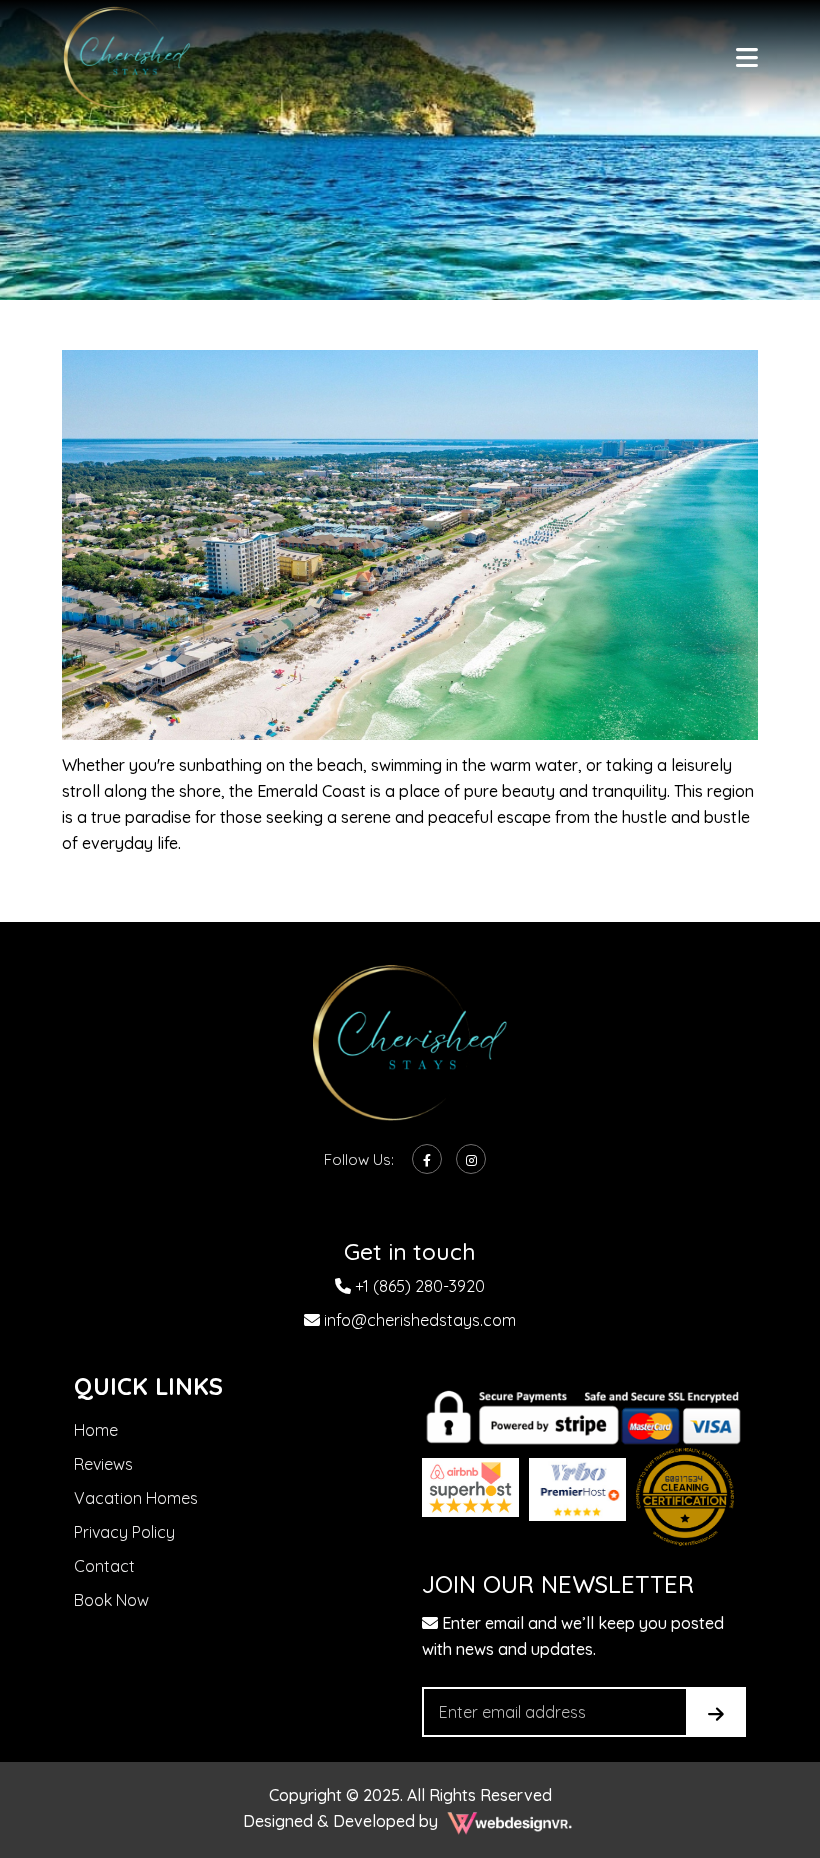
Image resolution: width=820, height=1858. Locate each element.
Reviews (103, 1464)
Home (96, 1430)
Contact (104, 1566)
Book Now (111, 1600)
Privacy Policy (124, 1532)
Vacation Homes (136, 1498)
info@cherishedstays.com (418, 1320)
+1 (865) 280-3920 (418, 1286)
